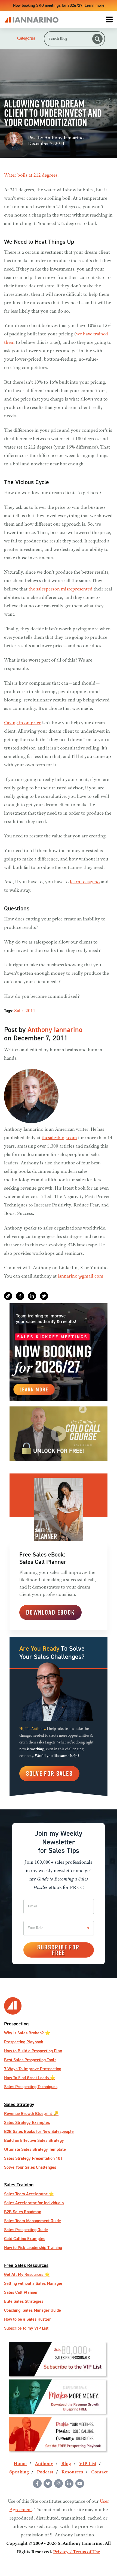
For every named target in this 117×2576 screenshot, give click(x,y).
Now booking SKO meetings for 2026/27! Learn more (59, 5)
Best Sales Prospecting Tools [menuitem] (30, 2060)
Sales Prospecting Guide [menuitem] (26, 2230)
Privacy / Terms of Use (77, 2552)
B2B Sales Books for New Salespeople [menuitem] (39, 2131)
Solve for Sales (49, 1773)
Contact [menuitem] (99, 2472)
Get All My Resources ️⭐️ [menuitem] (27, 2274)
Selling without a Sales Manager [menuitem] (33, 2283)
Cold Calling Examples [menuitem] (25, 2239)
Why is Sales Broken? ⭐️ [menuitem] (27, 2033)
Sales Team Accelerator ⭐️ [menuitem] (29, 2194)
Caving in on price (23, 723)
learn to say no (85, 882)
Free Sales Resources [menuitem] (26, 2265)
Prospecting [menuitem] (16, 2024)
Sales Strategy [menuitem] (19, 2104)
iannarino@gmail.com (81, 1276)
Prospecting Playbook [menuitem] (24, 2042)
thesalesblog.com (59, 1138)
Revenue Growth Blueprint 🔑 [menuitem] (31, 2113)
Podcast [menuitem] (45, 2472)
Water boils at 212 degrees (31, 176)
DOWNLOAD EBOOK (50, 1612)
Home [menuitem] (20, 2464)
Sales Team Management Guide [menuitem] (33, 2221)
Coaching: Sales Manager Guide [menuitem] (33, 2310)
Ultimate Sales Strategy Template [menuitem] (35, 2149)
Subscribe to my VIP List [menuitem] (26, 2328)
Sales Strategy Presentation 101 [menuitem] (33, 2158)
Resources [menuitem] (72, 2472)
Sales (19, 1011)
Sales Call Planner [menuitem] (21, 2292)
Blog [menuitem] (66, 2464)
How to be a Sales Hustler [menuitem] (27, 2319)
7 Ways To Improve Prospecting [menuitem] (33, 2069)
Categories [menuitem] (26, 38)
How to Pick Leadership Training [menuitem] (33, 2248)
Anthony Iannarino (64, 138)
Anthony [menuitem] (44, 2464)
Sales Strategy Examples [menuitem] (27, 2122)
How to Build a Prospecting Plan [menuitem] (33, 2051)
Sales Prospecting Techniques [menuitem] (31, 2087)
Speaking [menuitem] (19, 2472)
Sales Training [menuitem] (19, 2185)
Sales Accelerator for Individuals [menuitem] (34, 2203)
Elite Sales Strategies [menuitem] (24, 2301)
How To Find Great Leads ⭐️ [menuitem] (30, 2078)
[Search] (97, 39)
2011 (30, 1011)
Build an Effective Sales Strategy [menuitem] (34, 2140)
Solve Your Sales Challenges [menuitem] (30, 2167)
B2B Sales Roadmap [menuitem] (23, 2212)
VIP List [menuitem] (88, 2464)
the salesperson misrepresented (61, 589)
